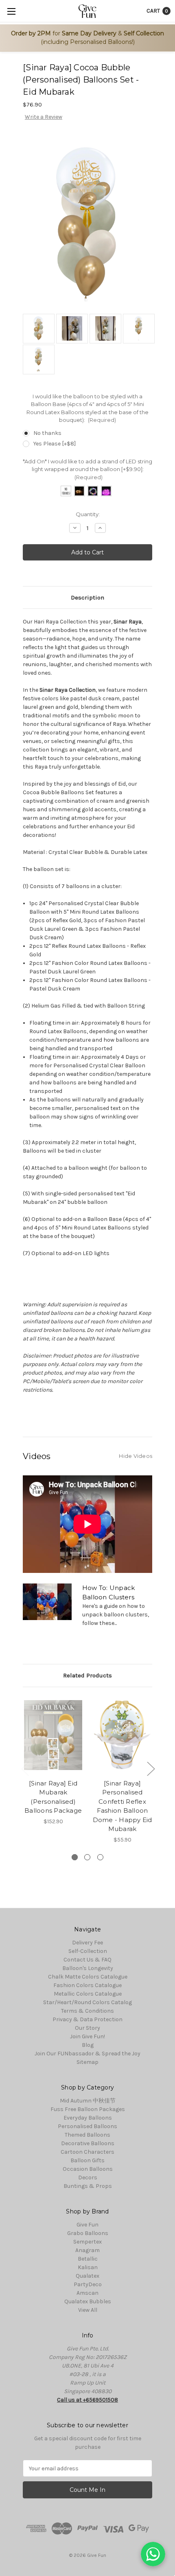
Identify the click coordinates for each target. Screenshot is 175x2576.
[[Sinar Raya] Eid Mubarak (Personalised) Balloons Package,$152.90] (53, 1735)
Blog (88, 2045)
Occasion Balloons (88, 2169)
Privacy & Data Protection (87, 2019)
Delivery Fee (87, 1943)
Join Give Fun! (87, 2036)
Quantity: (88, 514)
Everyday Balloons (88, 2118)
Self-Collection (88, 1951)
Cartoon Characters (87, 2152)
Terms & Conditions (87, 2011)
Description (87, 597)
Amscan (87, 2293)
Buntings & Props (88, 2186)
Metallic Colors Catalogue (88, 1994)
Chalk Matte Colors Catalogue (88, 1977)
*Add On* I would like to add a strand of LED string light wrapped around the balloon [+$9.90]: (87, 469)
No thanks (47, 433)
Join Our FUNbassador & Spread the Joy (87, 2054)
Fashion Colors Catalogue (87, 1985)
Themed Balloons (87, 2135)
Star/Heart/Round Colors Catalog (87, 2002)
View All (88, 2310)
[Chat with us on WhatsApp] (153, 2554)
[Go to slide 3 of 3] (25, 1768)
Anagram (87, 2250)
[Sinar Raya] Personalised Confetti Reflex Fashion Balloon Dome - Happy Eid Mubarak (122, 1806)
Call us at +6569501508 (87, 2400)
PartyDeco (88, 2284)
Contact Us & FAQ (87, 1960)
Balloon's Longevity (88, 1968)
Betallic (88, 2259)
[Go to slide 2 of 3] (151, 1768)
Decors (88, 2177)
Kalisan (88, 2267)
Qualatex (87, 2276)
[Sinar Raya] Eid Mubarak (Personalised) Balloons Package (53, 1797)
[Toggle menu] (11, 11)
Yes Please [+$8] (55, 444)
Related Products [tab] (87, 1675)
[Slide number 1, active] (75, 1857)
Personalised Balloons (87, 2126)
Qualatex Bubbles (88, 2301)
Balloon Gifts (87, 2160)
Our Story (87, 2028)
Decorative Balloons (88, 2143)
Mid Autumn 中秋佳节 (88, 2101)
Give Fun (87, 2225)
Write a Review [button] (44, 117)
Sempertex (87, 2242)
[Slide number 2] (87, 1857)
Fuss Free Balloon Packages (88, 2109)
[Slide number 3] (100, 1857)
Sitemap (87, 2062)
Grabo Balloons (88, 2233)
